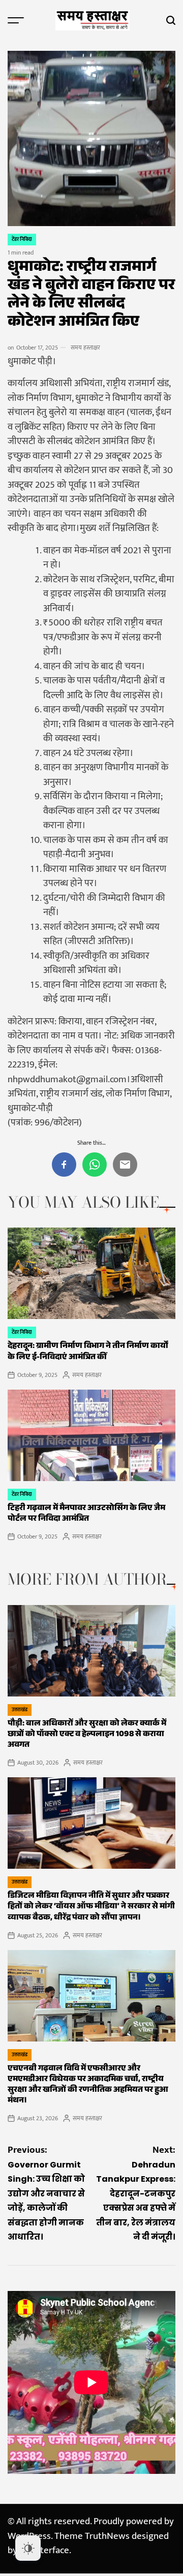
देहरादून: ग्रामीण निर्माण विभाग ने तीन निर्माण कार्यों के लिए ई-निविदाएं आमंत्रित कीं (88, 1352)
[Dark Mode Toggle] (28, 2548)
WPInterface (44, 2550)
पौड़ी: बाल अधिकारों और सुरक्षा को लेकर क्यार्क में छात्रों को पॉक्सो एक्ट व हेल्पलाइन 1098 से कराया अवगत (87, 1735)
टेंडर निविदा (22, 239)
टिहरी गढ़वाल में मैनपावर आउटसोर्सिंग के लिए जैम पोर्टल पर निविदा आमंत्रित (86, 1514)
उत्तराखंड (20, 1710)
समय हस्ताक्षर (85, 348)
